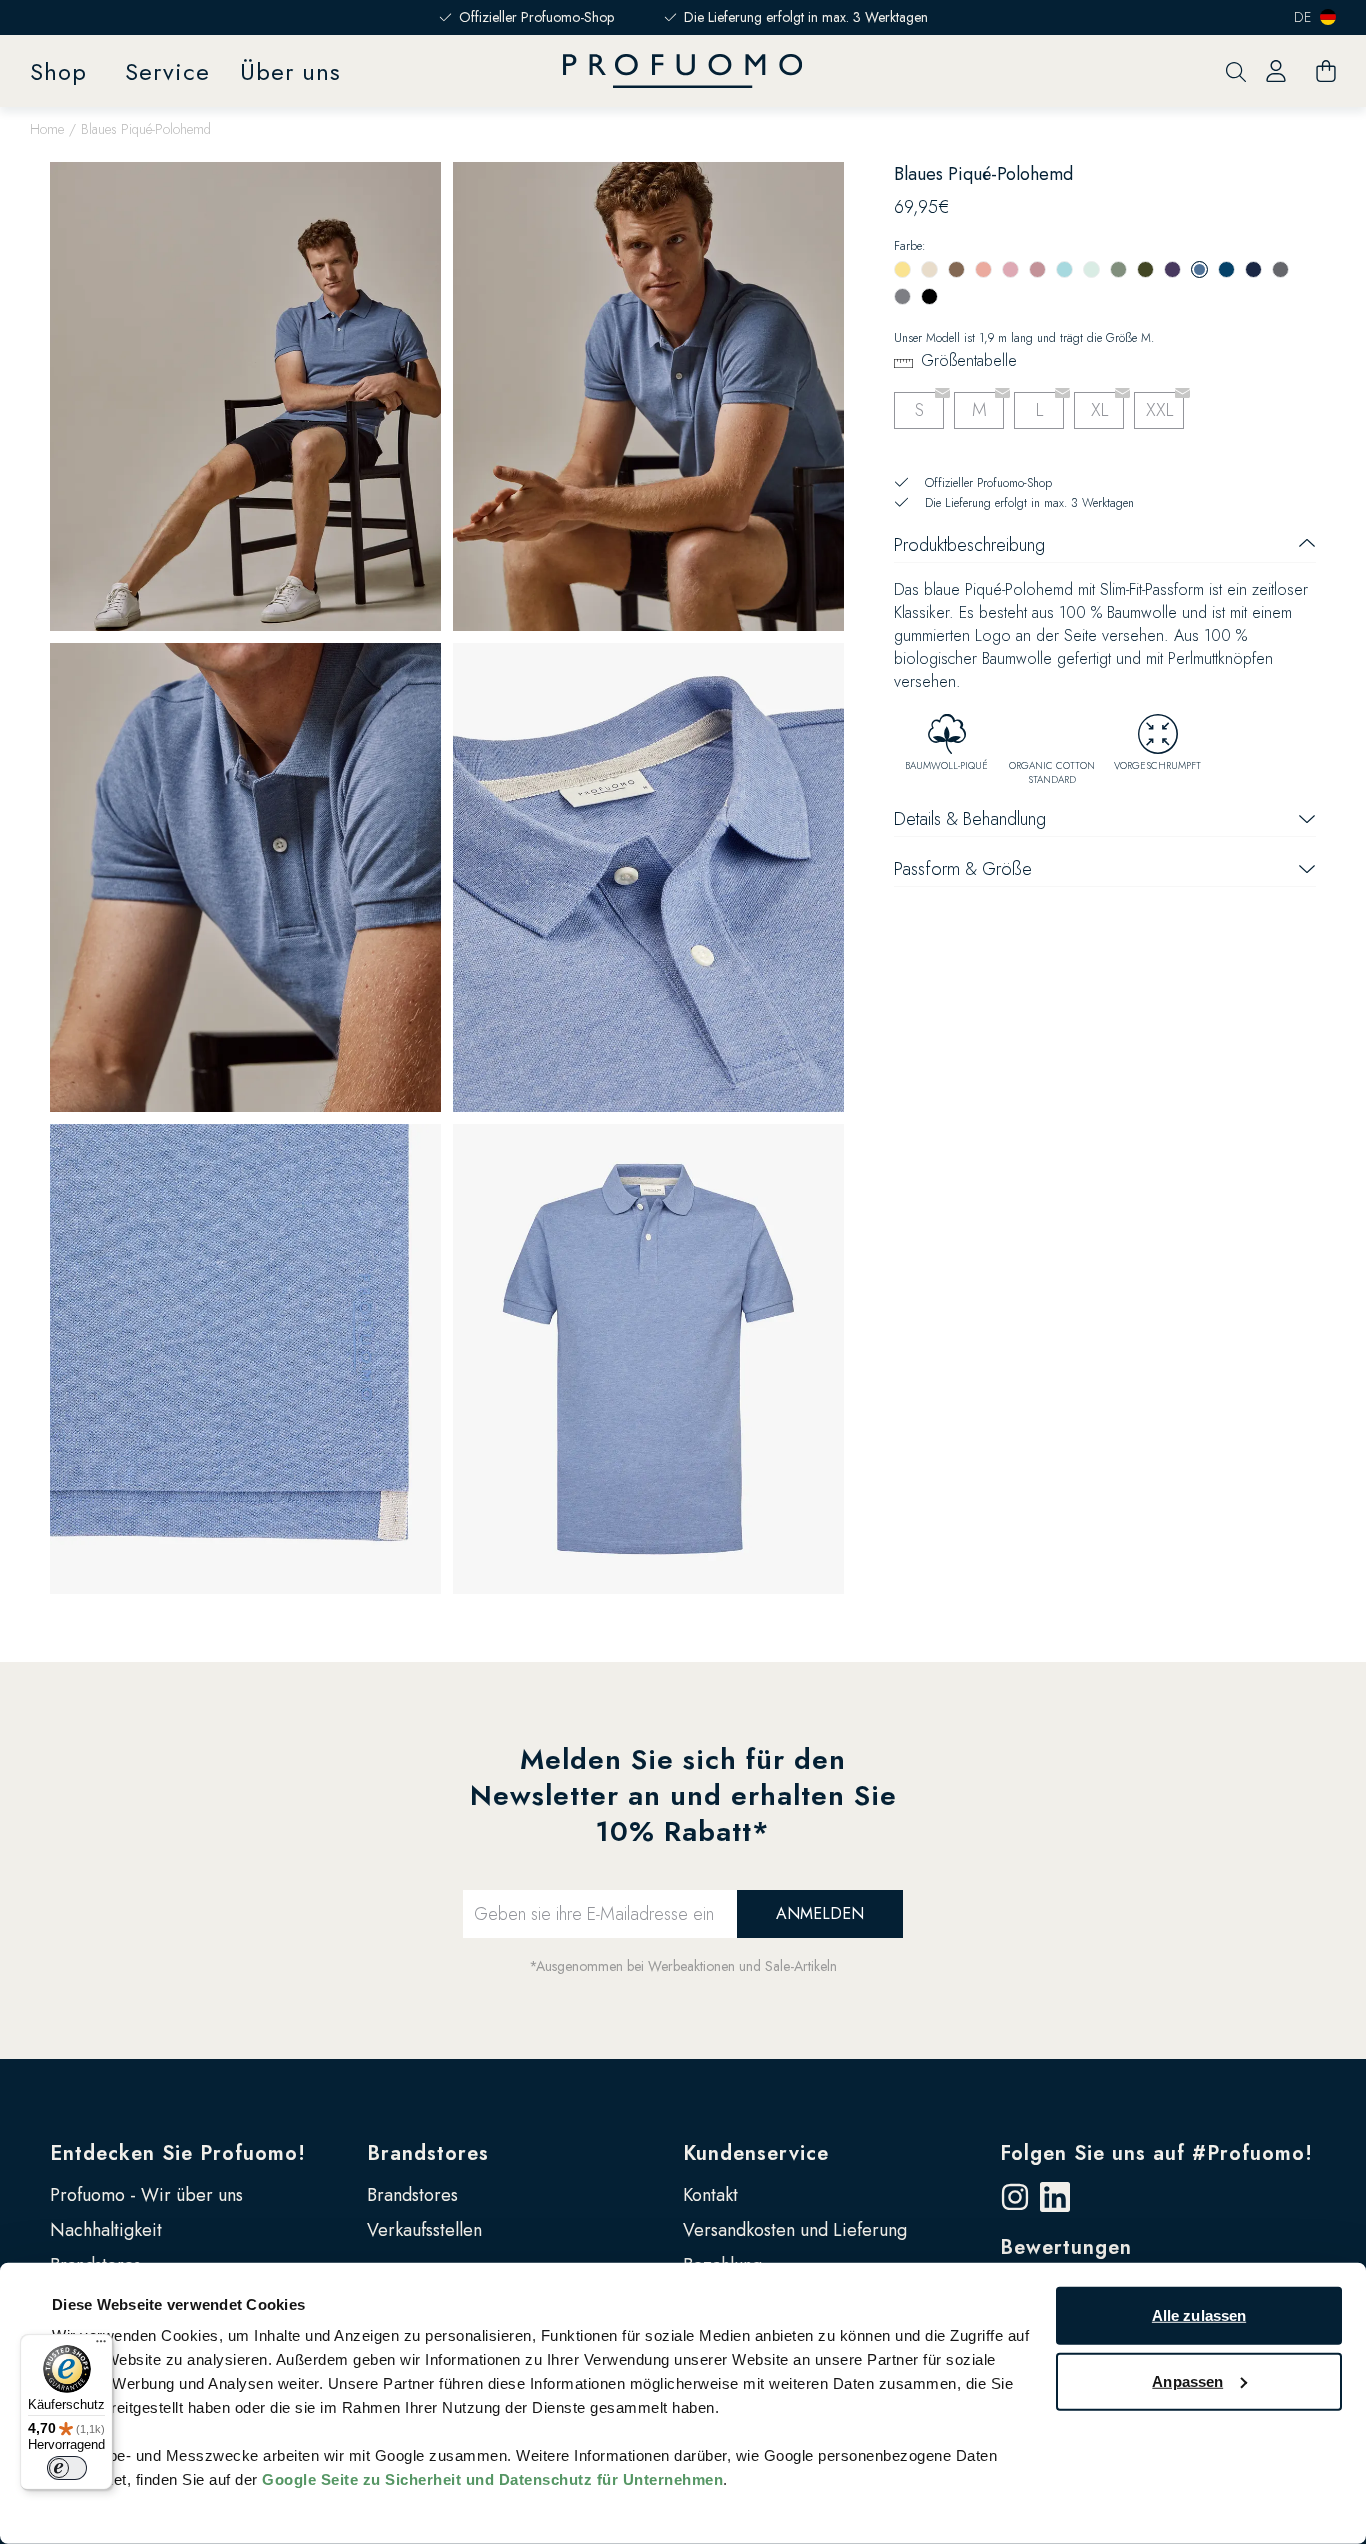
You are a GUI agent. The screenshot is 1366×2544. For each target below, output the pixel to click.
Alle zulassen (1199, 2315)
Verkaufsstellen (424, 2230)
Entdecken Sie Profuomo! (178, 2153)
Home (47, 129)
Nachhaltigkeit (106, 2230)
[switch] (67, 2468)
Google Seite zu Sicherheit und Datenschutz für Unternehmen (492, 2479)
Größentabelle (969, 360)
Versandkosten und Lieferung (795, 2230)
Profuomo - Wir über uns (146, 2195)
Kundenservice (756, 2153)
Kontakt (710, 2195)
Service (167, 71)
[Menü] (101, 2346)
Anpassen (1187, 2380)
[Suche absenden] (1236, 71)
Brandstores (428, 2153)
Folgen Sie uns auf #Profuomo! (1156, 2153)
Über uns (290, 71)
